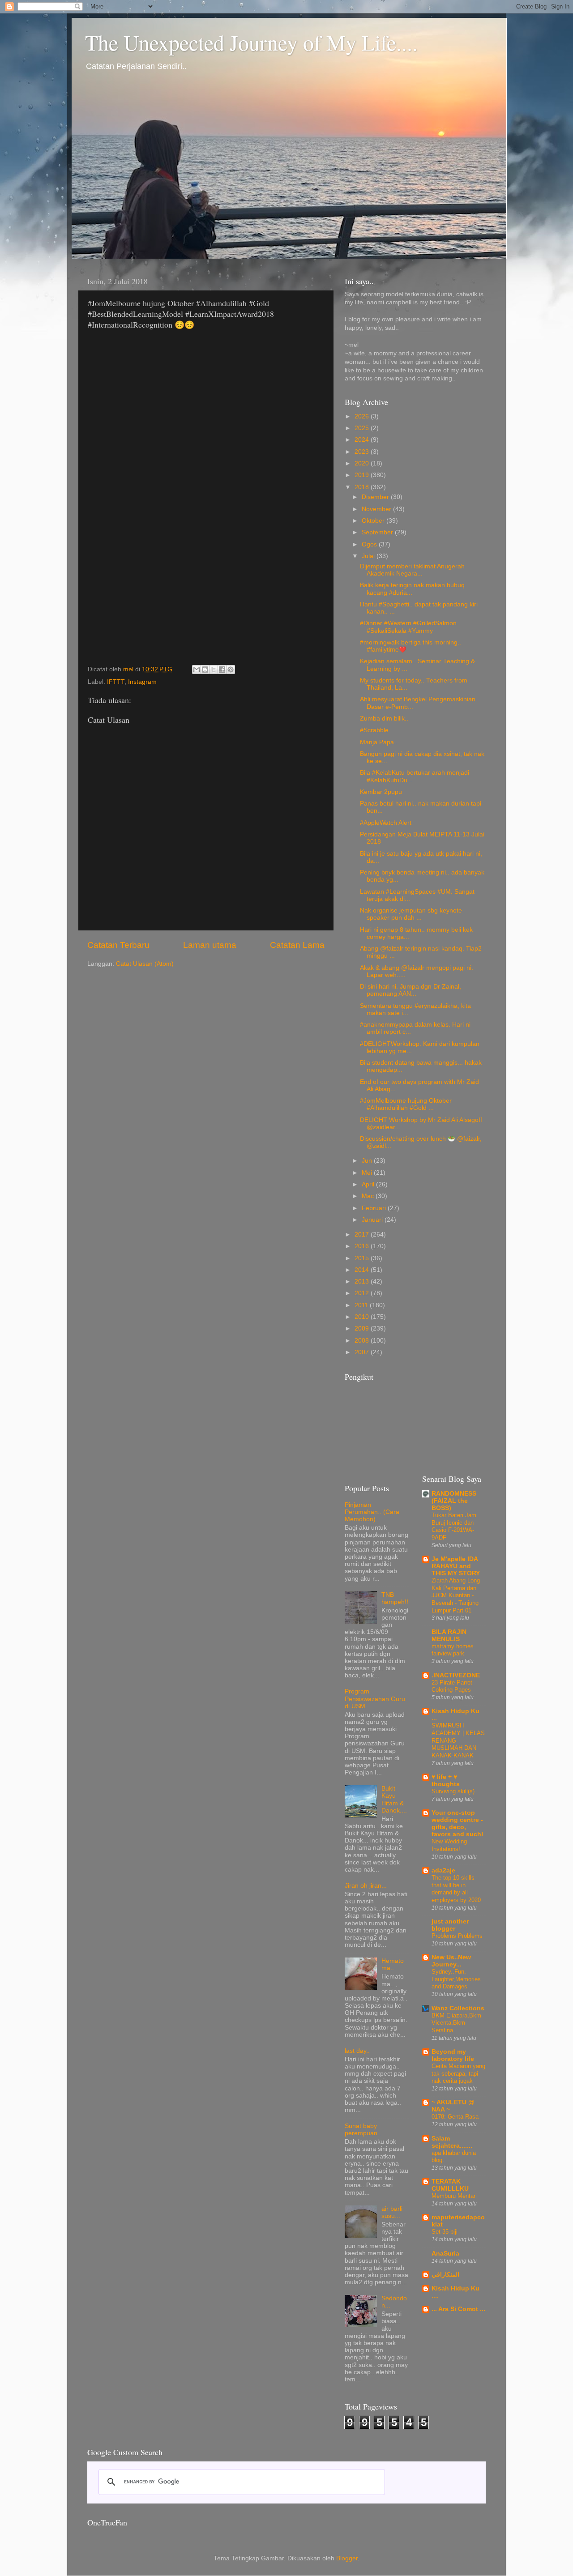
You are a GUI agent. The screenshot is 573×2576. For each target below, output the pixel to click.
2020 (363, 463)
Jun (368, 1161)
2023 (363, 452)
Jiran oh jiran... (366, 1886)
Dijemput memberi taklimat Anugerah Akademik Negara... (412, 570)
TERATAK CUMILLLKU (450, 2185)
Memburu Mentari (454, 2196)
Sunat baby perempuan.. (363, 2130)
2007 (363, 1352)
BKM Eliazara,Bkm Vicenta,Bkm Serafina (456, 2023)
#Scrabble (374, 730)
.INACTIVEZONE (456, 1675)
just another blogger (450, 1925)
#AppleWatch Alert (386, 823)
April (369, 1184)
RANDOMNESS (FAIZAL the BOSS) (454, 1501)
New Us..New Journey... (451, 1961)
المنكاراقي (445, 2275)
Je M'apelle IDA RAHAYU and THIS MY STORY (456, 1566)
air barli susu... (392, 2212)
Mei (368, 1173)
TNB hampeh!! (395, 1598)
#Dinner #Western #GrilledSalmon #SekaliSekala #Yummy (408, 627)
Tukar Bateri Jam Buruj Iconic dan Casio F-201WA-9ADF (454, 1526)
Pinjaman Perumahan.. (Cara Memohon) (372, 1512)
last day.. (357, 2051)
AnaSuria (445, 2254)
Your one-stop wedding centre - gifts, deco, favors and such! (458, 1823)
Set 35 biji (445, 2232)
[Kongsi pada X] (214, 670)
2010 (363, 1317)
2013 (363, 1282)
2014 (363, 1270)
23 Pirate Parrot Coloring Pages (452, 1686)
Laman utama (210, 945)
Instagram (142, 682)
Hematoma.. (393, 1964)
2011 (362, 1305)
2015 (363, 1258)
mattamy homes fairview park (453, 1650)
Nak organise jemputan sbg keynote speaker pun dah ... (411, 914)
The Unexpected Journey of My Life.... (251, 42)
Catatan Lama (297, 945)
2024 (363, 440)
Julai (369, 556)
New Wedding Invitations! (449, 1845)
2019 (363, 475)
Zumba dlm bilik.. (384, 719)
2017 (363, 1235)
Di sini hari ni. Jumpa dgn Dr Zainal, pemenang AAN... (411, 990)
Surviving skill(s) (453, 1791)
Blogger (347, 2558)
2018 (363, 487)
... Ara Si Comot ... (458, 2309)
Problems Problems (457, 1936)
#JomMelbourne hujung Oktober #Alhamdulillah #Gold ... (406, 1104)
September (378, 532)
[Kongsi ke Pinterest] (231, 670)
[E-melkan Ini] (197, 670)
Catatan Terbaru (118, 945)
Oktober (374, 521)
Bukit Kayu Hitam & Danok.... (394, 1800)
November (377, 509)
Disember (376, 497)
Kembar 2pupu (381, 792)
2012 (363, 1293)
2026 (363, 416)
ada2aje (443, 1870)
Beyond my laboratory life (453, 2055)
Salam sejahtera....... (452, 2142)
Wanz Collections (458, 2008)
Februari (375, 1208)
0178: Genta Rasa (455, 2117)
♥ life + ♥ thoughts (446, 1781)
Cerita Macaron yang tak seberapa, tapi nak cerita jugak (458, 2073)
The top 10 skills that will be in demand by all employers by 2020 (456, 1889)
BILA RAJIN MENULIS (449, 1636)
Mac (369, 1196)
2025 (363, 428)
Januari (373, 1220)
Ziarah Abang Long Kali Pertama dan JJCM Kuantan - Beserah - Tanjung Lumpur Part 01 (456, 1595)
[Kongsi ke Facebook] (222, 670)
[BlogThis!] (205, 670)
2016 (363, 1246)
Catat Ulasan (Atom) (145, 964)
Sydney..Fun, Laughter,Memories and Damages (456, 1979)
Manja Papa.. (379, 742)
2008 (363, 1341)
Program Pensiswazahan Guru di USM (375, 1699)
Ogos (370, 544)
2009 (363, 1329)
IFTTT (116, 682)
